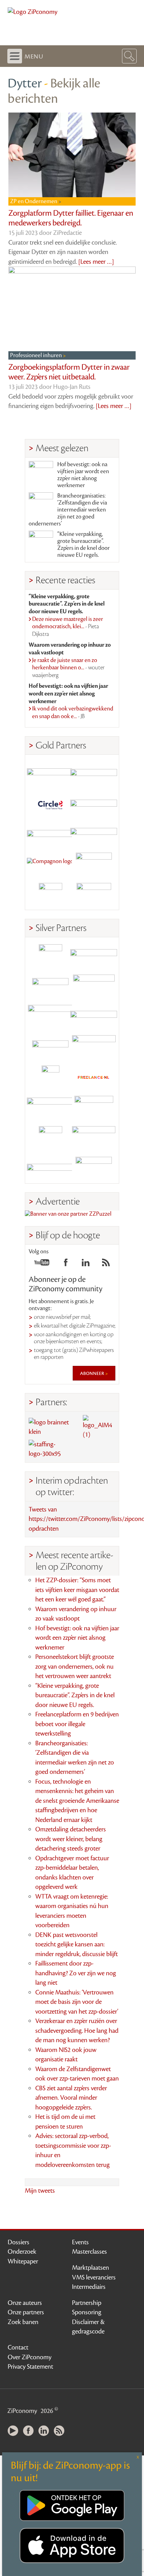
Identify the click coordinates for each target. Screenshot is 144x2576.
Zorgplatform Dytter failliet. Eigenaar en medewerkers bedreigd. (71, 218)
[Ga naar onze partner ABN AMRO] (94, 1017)
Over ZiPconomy (30, 2357)
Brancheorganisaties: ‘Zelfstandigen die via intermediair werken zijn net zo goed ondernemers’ (68, 510)
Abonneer (93, 1373)
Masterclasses (89, 2252)
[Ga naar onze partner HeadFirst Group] (94, 864)
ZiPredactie (67, 233)
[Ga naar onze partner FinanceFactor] (94, 773)
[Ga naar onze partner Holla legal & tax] (94, 1047)
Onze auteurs (25, 2303)
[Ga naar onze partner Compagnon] (50, 864)
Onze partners (26, 2312)
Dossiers (19, 2242)
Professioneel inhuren (37, 355)
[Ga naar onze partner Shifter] (50, 1017)
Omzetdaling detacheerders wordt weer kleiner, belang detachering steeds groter (71, 1839)
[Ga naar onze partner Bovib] (94, 834)
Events (80, 2242)
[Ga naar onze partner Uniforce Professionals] (94, 1138)
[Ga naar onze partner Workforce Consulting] (94, 986)
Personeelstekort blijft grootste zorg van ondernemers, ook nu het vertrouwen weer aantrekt (75, 1666)
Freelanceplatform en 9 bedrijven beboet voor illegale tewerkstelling (77, 1724)
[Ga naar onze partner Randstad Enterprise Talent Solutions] (50, 956)
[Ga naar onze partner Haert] (50, 1047)
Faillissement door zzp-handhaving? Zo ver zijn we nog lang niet (76, 1973)
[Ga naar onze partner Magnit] (50, 834)
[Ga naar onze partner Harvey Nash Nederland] (50, 895)
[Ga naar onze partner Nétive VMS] (50, 1077)
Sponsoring (87, 2312)
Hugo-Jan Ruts (72, 387)
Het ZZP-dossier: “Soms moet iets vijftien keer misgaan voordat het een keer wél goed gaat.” (77, 1590)
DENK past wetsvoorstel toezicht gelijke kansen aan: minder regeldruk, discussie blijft (77, 1944)
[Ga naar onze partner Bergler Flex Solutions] (50, 1168)
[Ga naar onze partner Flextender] (94, 804)
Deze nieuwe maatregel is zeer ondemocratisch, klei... (68, 627)
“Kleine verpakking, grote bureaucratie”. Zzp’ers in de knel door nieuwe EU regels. (84, 545)
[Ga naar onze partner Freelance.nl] (94, 1077)
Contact (18, 2347)
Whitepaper (23, 2261)
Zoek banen (23, 2322)
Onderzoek (22, 2252)
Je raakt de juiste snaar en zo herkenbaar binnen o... (68, 668)
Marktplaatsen (91, 2268)
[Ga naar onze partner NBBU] (50, 1108)
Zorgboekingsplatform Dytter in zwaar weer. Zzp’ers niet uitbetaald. (69, 372)
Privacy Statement (30, 2367)
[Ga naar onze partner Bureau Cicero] (50, 1138)
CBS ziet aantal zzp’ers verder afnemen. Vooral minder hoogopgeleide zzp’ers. (71, 2098)
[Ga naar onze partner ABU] (94, 1108)
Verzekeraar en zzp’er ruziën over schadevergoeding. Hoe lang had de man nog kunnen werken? (77, 2031)
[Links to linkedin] (86, 1264)
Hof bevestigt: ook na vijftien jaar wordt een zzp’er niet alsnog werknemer (83, 475)
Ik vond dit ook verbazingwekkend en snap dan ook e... (73, 713)
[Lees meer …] (96, 262)
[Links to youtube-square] (42, 1264)
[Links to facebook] (66, 1264)
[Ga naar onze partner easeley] (94, 956)
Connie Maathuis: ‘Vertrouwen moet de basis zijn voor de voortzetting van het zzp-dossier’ (77, 2002)
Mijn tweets (40, 2191)
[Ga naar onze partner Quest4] (50, 986)
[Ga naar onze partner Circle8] (50, 804)
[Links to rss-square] (106, 1264)
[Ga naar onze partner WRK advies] (94, 1168)
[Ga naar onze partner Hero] (94, 895)
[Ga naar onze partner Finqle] (50, 773)
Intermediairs (89, 2287)
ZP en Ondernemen (34, 201)
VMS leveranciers (94, 2277)
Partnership (87, 2303)
